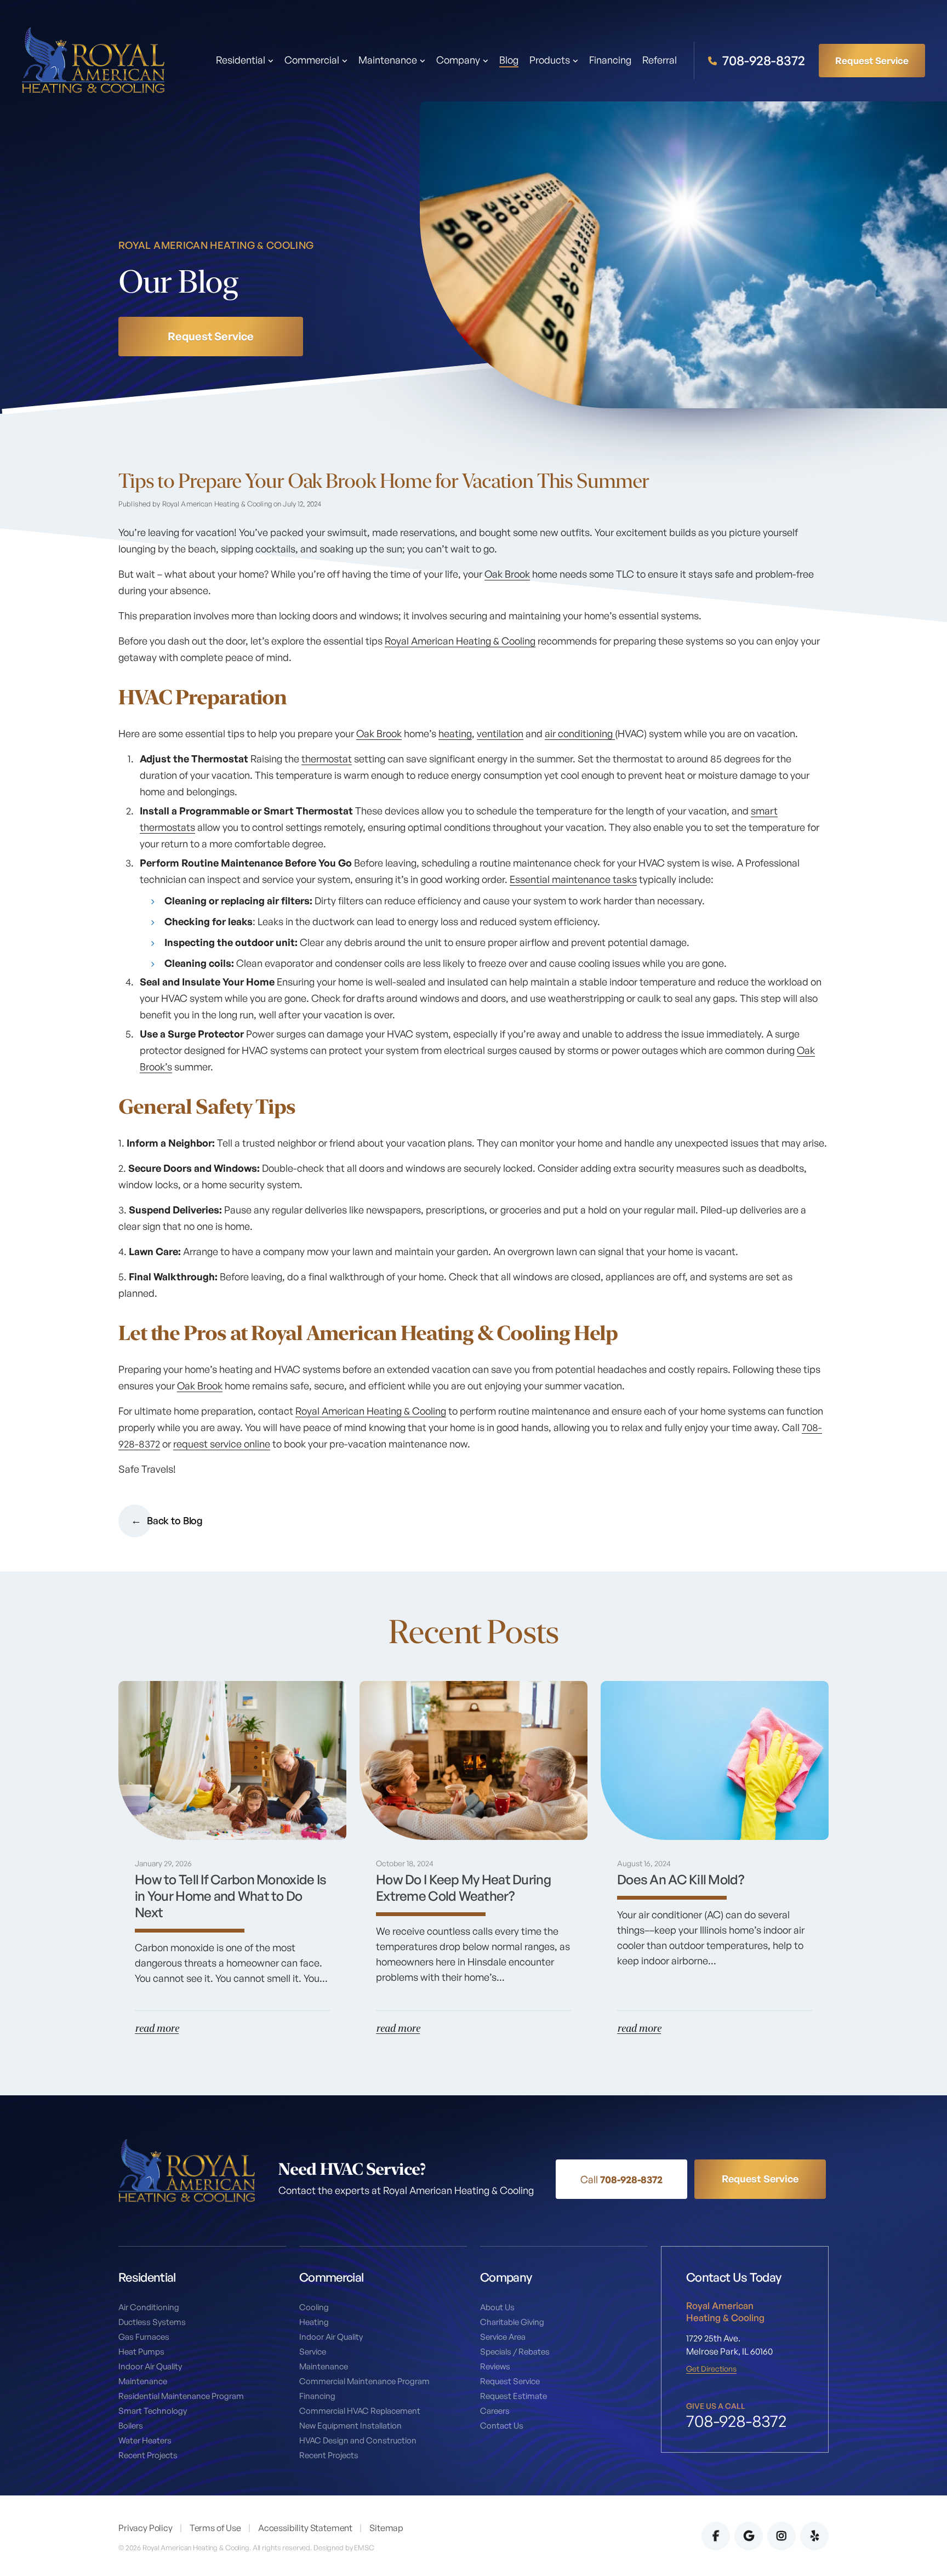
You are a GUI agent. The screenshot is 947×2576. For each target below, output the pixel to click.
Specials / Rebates (515, 2352)
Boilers (131, 2426)
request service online (222, 1444)
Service (313, 2352)
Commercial (312, 60)
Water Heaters (145, 2440)
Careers (495, 2411)
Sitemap (386, 2528)
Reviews (495, 2366)
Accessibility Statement (305, 2528)
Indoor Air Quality (150, 2366)
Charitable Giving (512, 2322)
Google (749, 2536)
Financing (610, 60)
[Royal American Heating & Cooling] (93, 59)
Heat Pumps (141, 2352)
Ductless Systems (152, 2322)
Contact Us (502, 2426)
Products (550, 60)
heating (455, 733)
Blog (509, 60)
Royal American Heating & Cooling (460, 641)
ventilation (500, 733)
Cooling (314, 2307)
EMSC (364, 2547)
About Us (497, 2307)
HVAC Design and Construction (358, 2440)
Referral (660, 60)
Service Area (503, 2337)
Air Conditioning (149, 2307)
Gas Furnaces (144, 2337)
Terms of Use (215, 2528)
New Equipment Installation (350, 2426)
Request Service (872, 60)
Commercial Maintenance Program (364, 2381)
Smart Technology (153, 2411)
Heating (314, 2322)
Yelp (814, 2536)
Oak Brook (507, 574)
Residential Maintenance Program (181, 2396)
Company (458, 60)
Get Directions (711, 2369)
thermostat (327, 759)
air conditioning (580, 733)
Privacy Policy (146, 2528)
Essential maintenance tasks (573, 879)
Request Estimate (514, 2396)
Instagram (781, 2536)
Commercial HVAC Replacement (360, 2411)
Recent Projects (148, 2455)
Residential (241, 60)
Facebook (716, 2536)
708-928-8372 (762, 61)
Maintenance (143, 2381)
